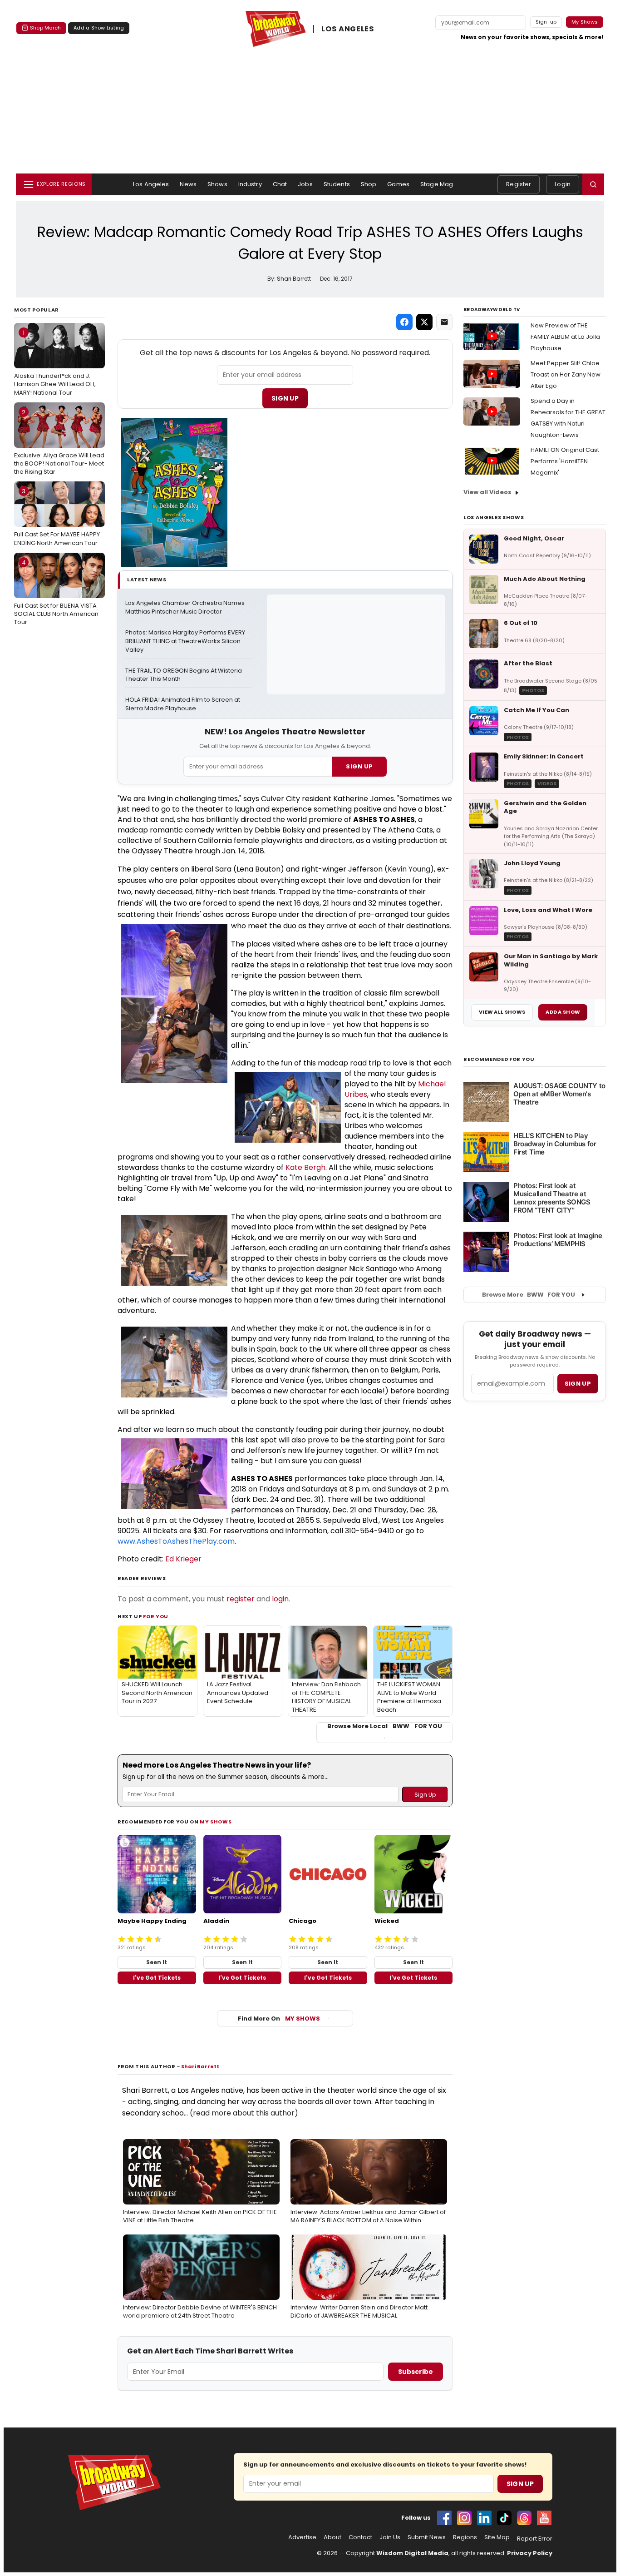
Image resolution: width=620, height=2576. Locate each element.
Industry (250, 184)
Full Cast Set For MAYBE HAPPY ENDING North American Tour (57, 517)
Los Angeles (151, 184)
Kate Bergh (305, 1167)
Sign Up (285, 398)
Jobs (305, 184)
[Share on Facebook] (404, 322)
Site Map (497, 2537)
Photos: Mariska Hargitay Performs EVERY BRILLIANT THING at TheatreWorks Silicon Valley (186, 641)
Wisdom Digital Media (412, 2553)
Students (337, 184)
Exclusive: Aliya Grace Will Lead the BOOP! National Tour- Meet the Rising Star (59, 442)
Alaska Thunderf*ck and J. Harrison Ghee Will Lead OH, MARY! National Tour (55, 362)
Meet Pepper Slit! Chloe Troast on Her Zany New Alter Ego (566, 374)
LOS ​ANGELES (348, 29)
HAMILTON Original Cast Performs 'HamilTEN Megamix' (565, 461)
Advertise (302, 2537)
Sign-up (546, 22)
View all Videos (487, 492)
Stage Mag (437, 184)
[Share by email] (444, 322)
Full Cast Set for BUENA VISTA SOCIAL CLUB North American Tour (56, 592)
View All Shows (502, 1012)
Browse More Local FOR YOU (385, 1726)
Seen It (157, 1962)
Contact (360, 2537)
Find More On (279, 2019)
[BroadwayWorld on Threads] (524, 2518)
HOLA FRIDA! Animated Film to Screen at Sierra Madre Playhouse (183, 704)
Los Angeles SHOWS (494, 517)
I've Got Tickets (157, 1978)
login (280, 1599)
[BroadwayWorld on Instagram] (464, 2518)
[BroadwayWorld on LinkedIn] (484, 2518)
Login (563, 184)
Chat (280, 184)
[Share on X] (424, 322)
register (241, 1599)
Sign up (578, 1384)
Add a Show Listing (99, 28)
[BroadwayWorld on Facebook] (444, 2518)
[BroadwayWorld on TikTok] (504, 2518)
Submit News (427, 2537)
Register (519, 184)
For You (156, 1616)
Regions (465, 2537)
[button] (593, 184)
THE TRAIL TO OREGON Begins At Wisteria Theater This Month (184, 675)
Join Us (390, 2537)
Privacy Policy (530, 2553)
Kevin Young (409, 869)
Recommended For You (499, 1059)
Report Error (535, 2539)
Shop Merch (45, 28)
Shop (369, 184)
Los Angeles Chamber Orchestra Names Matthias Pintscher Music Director (186, 607)
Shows (217, 184)
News (188, 184)
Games (398, 184)
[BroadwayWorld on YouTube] (544, 2518)
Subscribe (416, 2372)
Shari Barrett (200, 2066)
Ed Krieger (183, 1559)
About (332, 2537)
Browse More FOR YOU (529, 1295)
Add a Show (563, 1012)
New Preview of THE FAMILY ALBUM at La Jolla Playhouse (565, 337)
